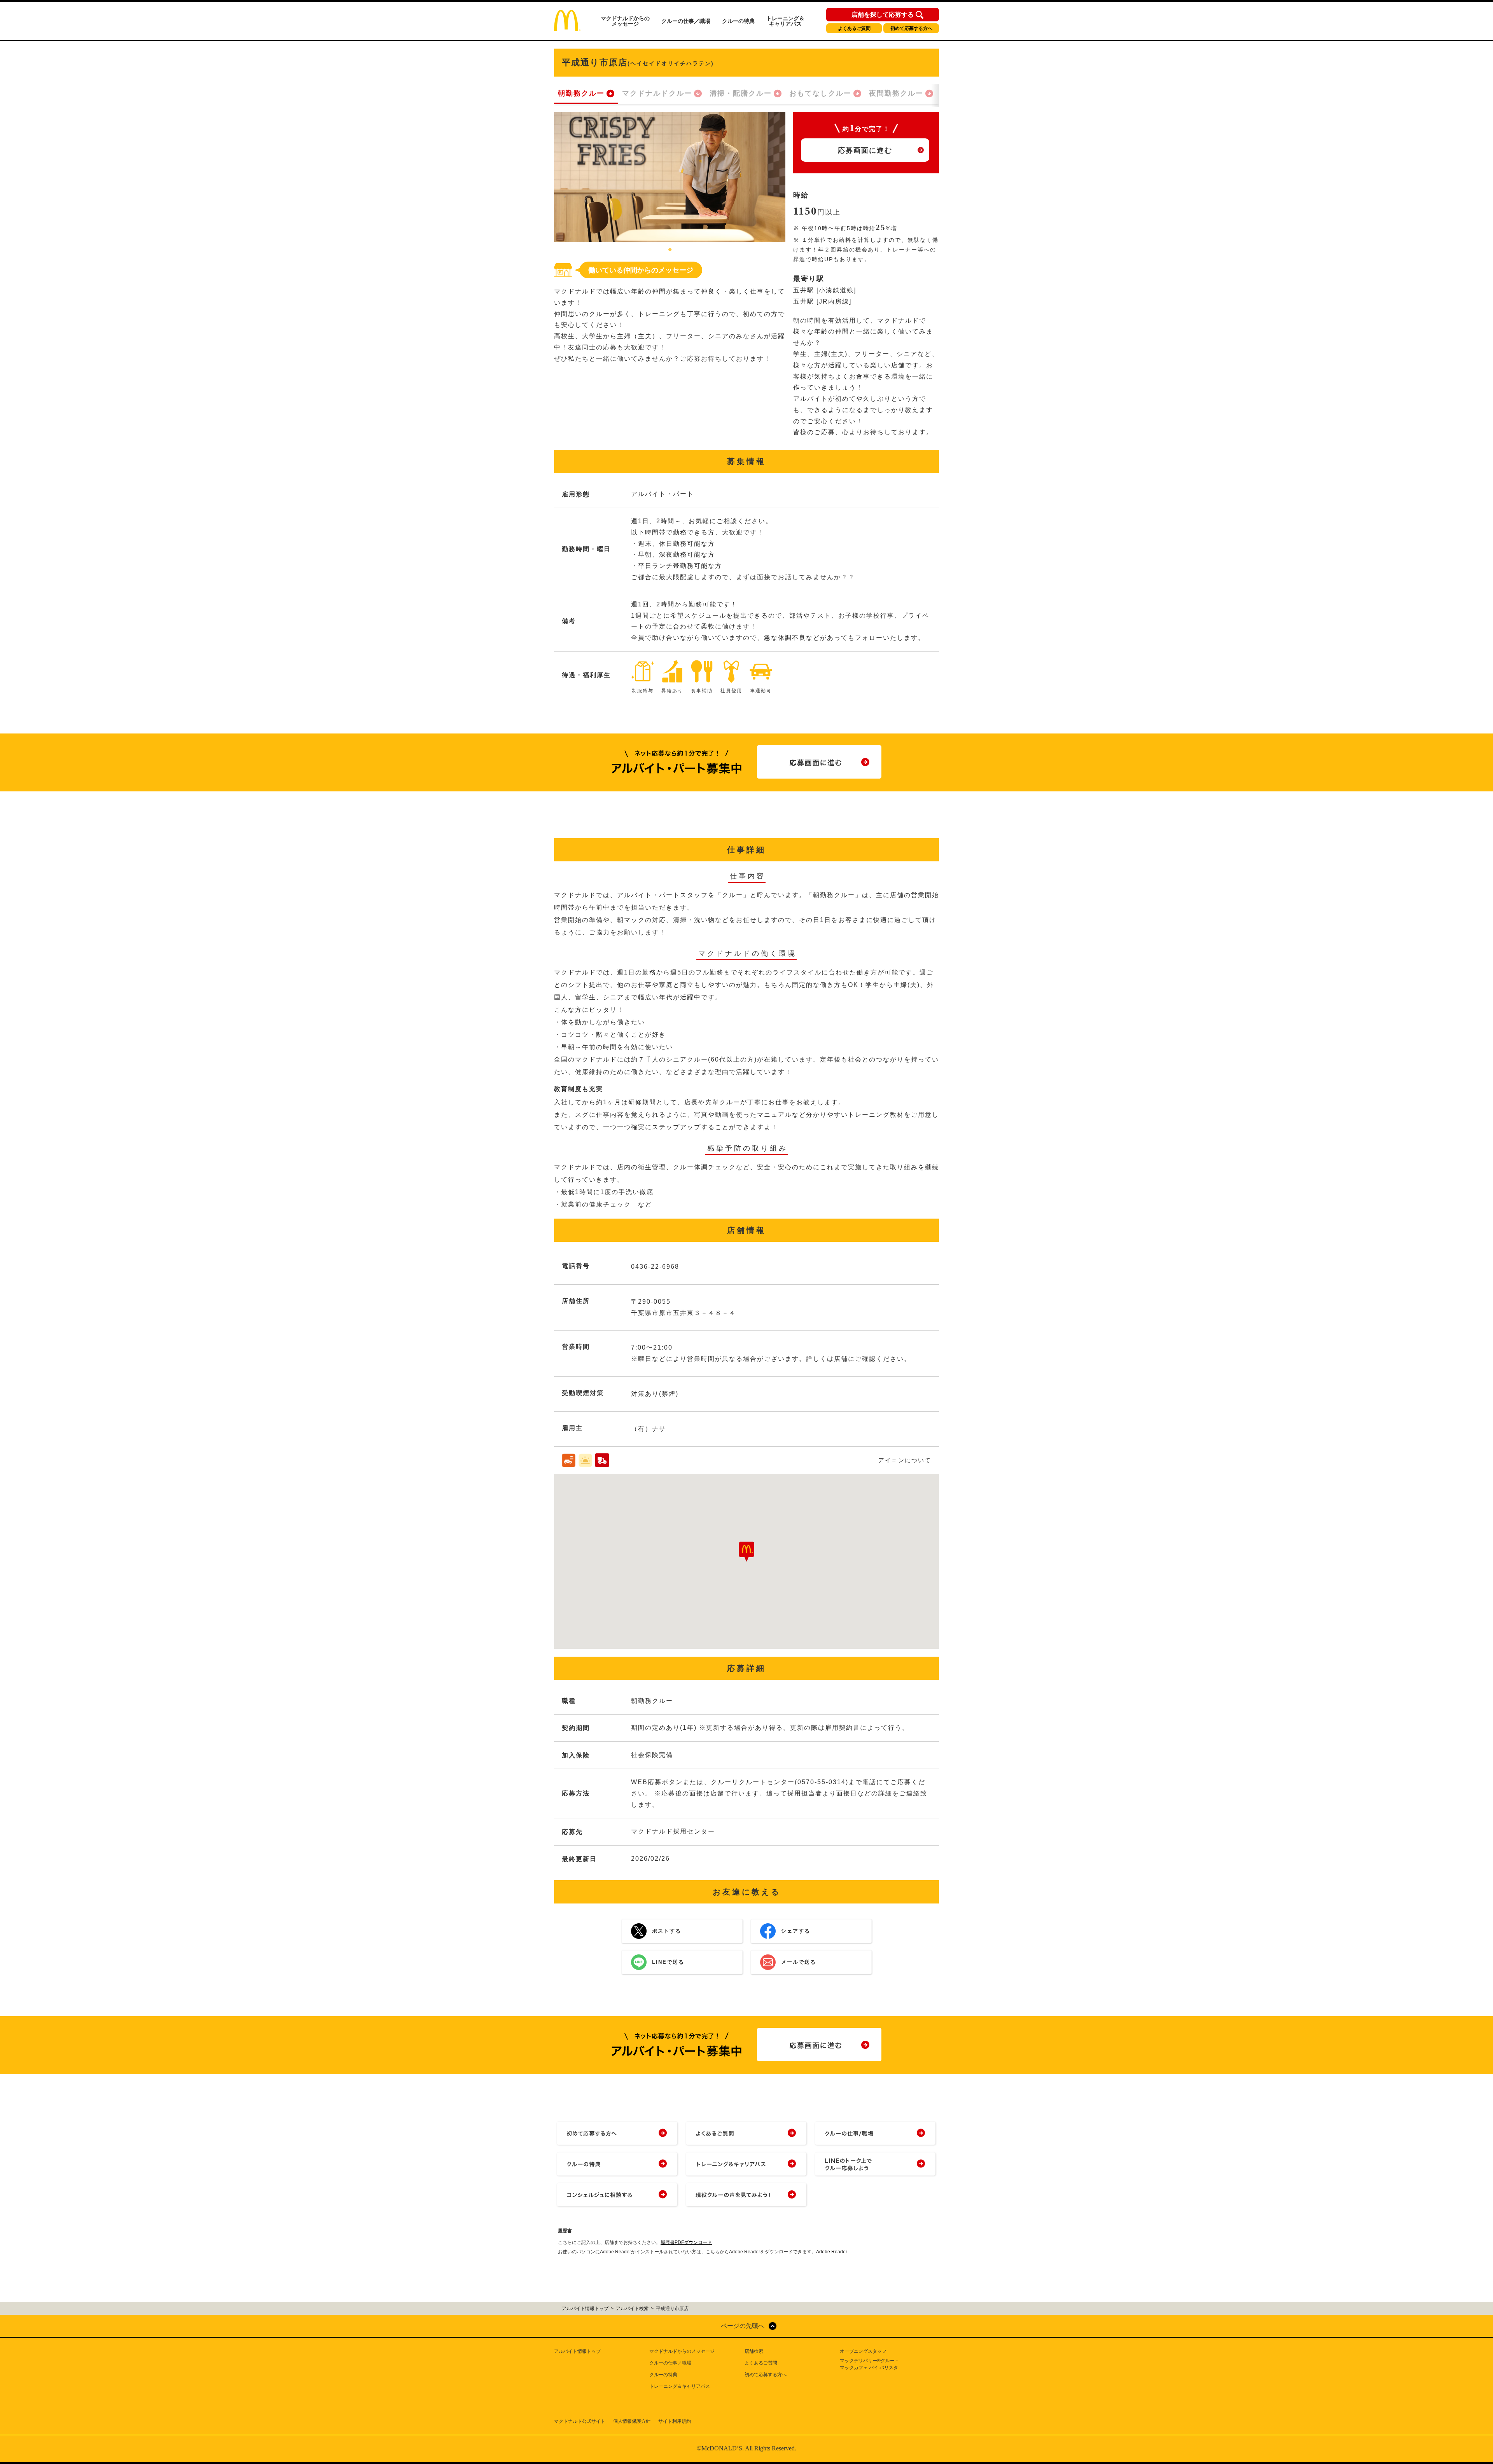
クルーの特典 (738, 21)
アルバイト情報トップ (577, 2351)
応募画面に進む (865, 150)
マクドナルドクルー (657, 93)
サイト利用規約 (675, 2421)
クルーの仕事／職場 (686, 21)
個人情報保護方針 (632, 2421)
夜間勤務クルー (896, 93)
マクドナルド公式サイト (580, 2421)
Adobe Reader (832, 2252)
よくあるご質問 (854, 28)
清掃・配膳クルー (741, 93)
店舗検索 (754, 2351)
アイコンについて (905, 1460)
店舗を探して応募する (883, 15)
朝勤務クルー (581, 93)
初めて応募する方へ (911, 28)
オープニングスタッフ (863, 2351)
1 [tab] (670, 250)
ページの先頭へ (743, 2326)
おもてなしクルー (820, 93)
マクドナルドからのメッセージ (625, 21)
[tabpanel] (670, 177)
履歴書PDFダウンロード (686, 2242)
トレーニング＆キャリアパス (785, 21)
